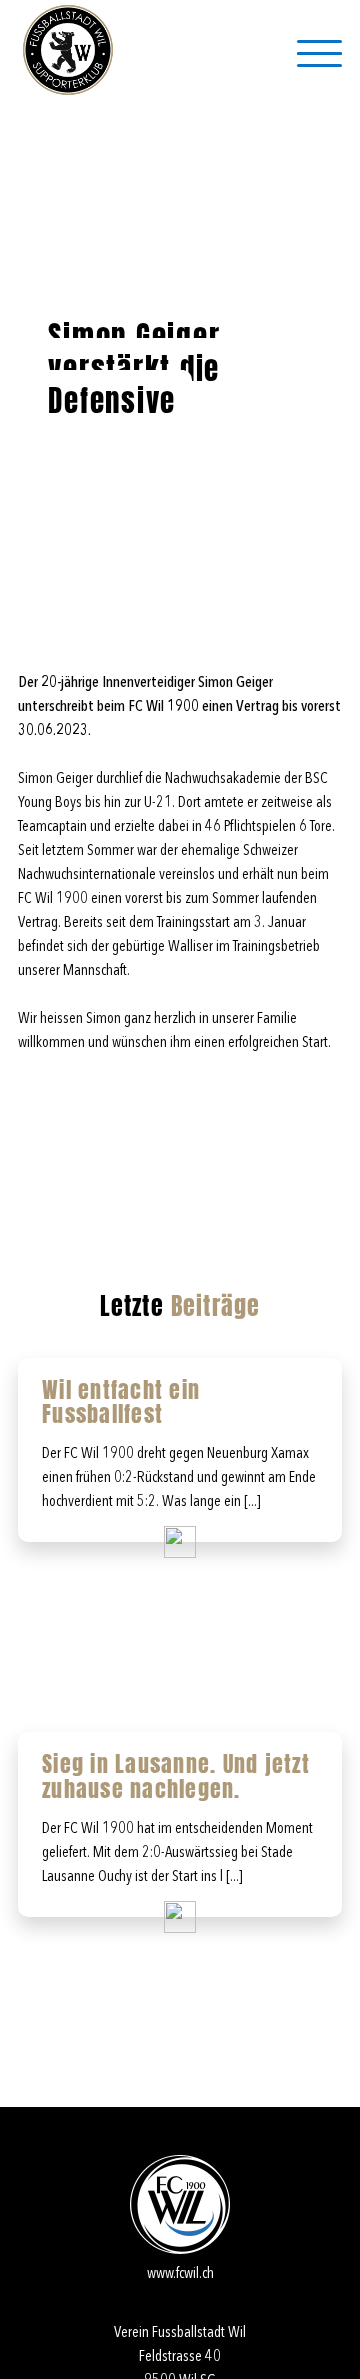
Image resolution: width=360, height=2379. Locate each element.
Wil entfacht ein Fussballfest (121, 1402)
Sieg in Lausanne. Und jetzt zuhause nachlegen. (176, 1776)
